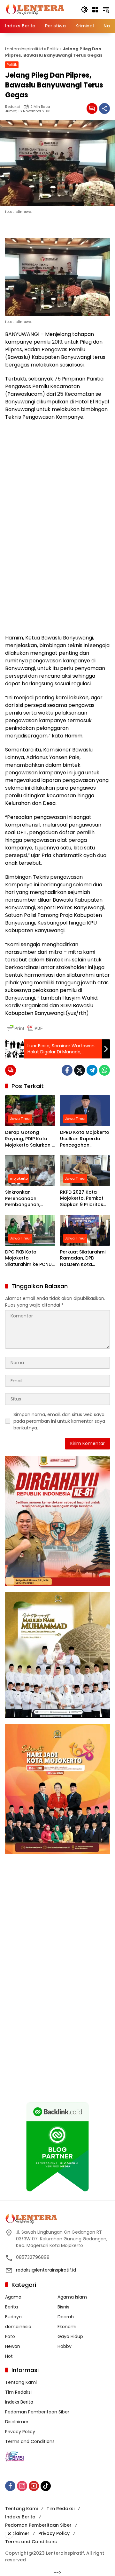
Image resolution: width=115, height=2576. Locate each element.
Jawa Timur (20, 1119)
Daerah (66, 2317)
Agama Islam (72, 2297)
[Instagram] (22, 2486)
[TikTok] (46, 2486)
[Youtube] (34, 2486)
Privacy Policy (20, 2432)
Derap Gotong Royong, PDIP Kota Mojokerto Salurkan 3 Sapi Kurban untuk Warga (30, 1139)
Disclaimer (17, 2422)
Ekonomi (67, 2327)
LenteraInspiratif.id (24, 49)
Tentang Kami (21, 2382)
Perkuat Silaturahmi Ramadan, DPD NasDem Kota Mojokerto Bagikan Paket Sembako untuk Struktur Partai (84, 1258)
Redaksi (12, 107)
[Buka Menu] (95, 10)
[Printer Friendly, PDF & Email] (25, 1028)
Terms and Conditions (30, 2441)
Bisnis (63, 2307)
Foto (10, 2336)
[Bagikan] (104, 108)
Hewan (13, 2346)
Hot (9, 2356)
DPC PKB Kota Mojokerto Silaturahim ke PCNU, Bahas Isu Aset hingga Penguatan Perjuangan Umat (29, 1258)
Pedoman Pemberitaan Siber (37, 2412)
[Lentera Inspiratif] (35, 9)
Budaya (13, 2317)
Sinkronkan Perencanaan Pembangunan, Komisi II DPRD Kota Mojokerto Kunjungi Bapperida (27, 1199)
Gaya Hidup (70, 2336)
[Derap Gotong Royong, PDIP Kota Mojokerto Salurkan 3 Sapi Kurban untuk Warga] (30, 1111)
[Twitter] (80, 1070)
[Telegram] (92, 1070)
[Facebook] (67, 1070)
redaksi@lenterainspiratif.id (46, 2270)
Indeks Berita (19, 2402)
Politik (53, 49)
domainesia (18, 2327)
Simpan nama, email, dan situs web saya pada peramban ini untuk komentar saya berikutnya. (59, 1421)
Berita (11, 2307)
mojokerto (19, 1178)
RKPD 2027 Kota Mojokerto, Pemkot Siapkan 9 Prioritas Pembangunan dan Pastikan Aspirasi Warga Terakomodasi (82, 1199)
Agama (13, 2297)
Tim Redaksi (18, 2392)
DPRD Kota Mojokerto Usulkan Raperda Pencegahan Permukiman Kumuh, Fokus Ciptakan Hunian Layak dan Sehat (85, 1139)
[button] (84, 10)
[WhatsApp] (104, 1070)
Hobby (65, 2346)
